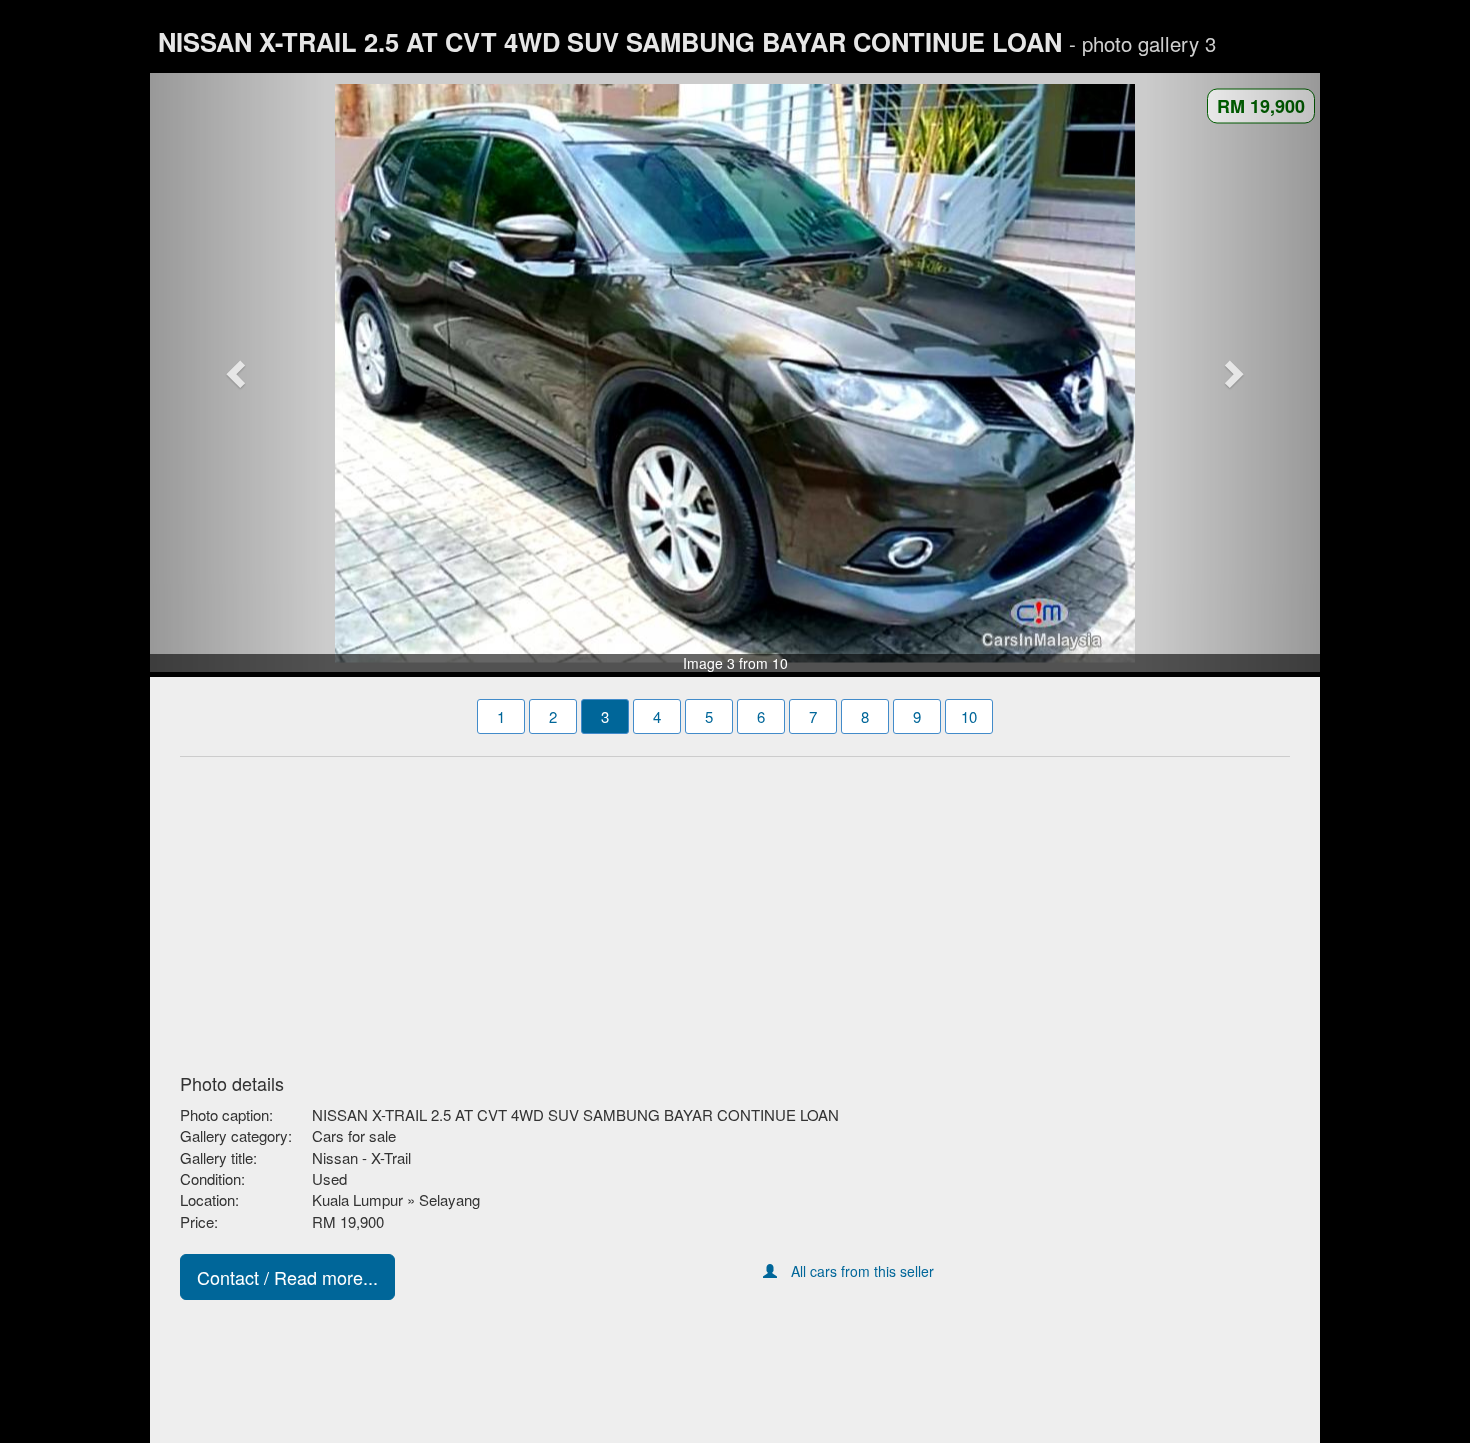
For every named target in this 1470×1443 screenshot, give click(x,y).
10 (969, 716)
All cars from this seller (862, 1271)
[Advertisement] (735, 909)
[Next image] (1233, 373)
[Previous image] (238, 373)
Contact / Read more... (287, 1277)
